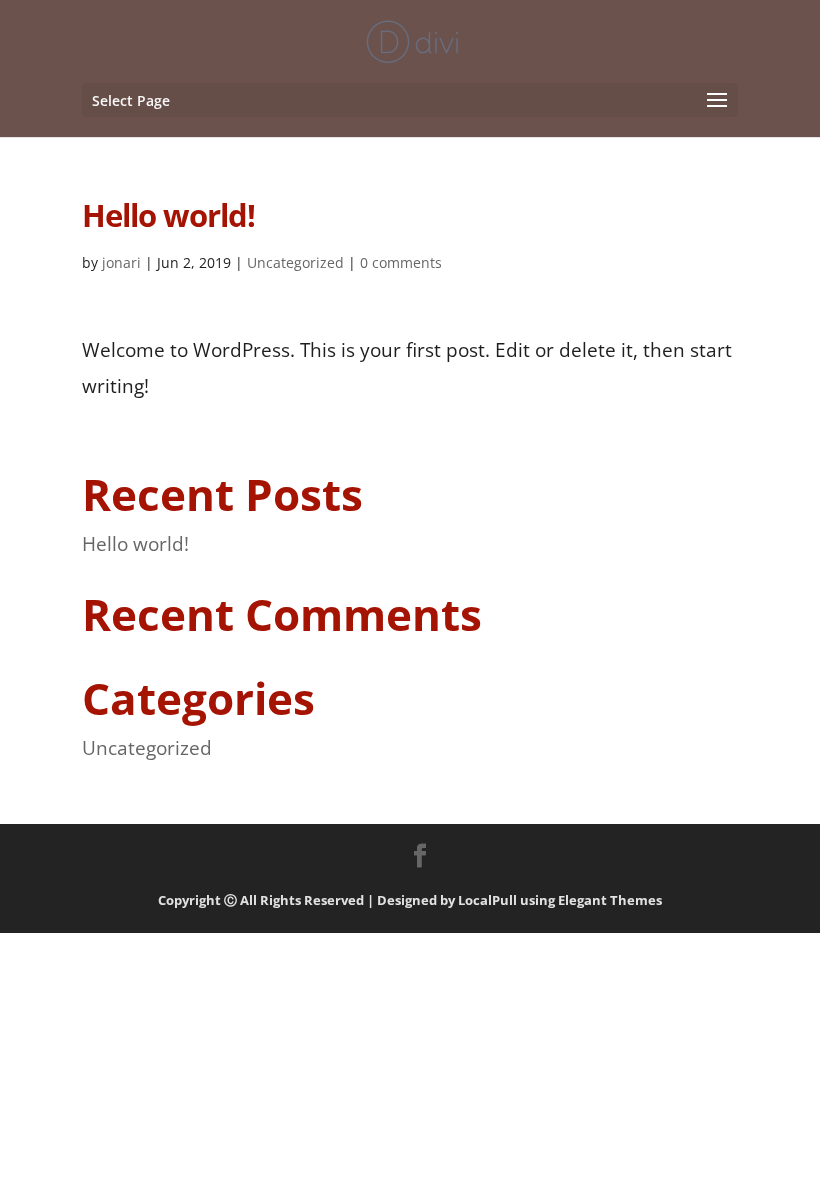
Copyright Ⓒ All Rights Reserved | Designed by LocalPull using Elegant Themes (410, 900)
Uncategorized (295, 262)
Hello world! (135, 544)
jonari (121, 262)
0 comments (401, 262)
